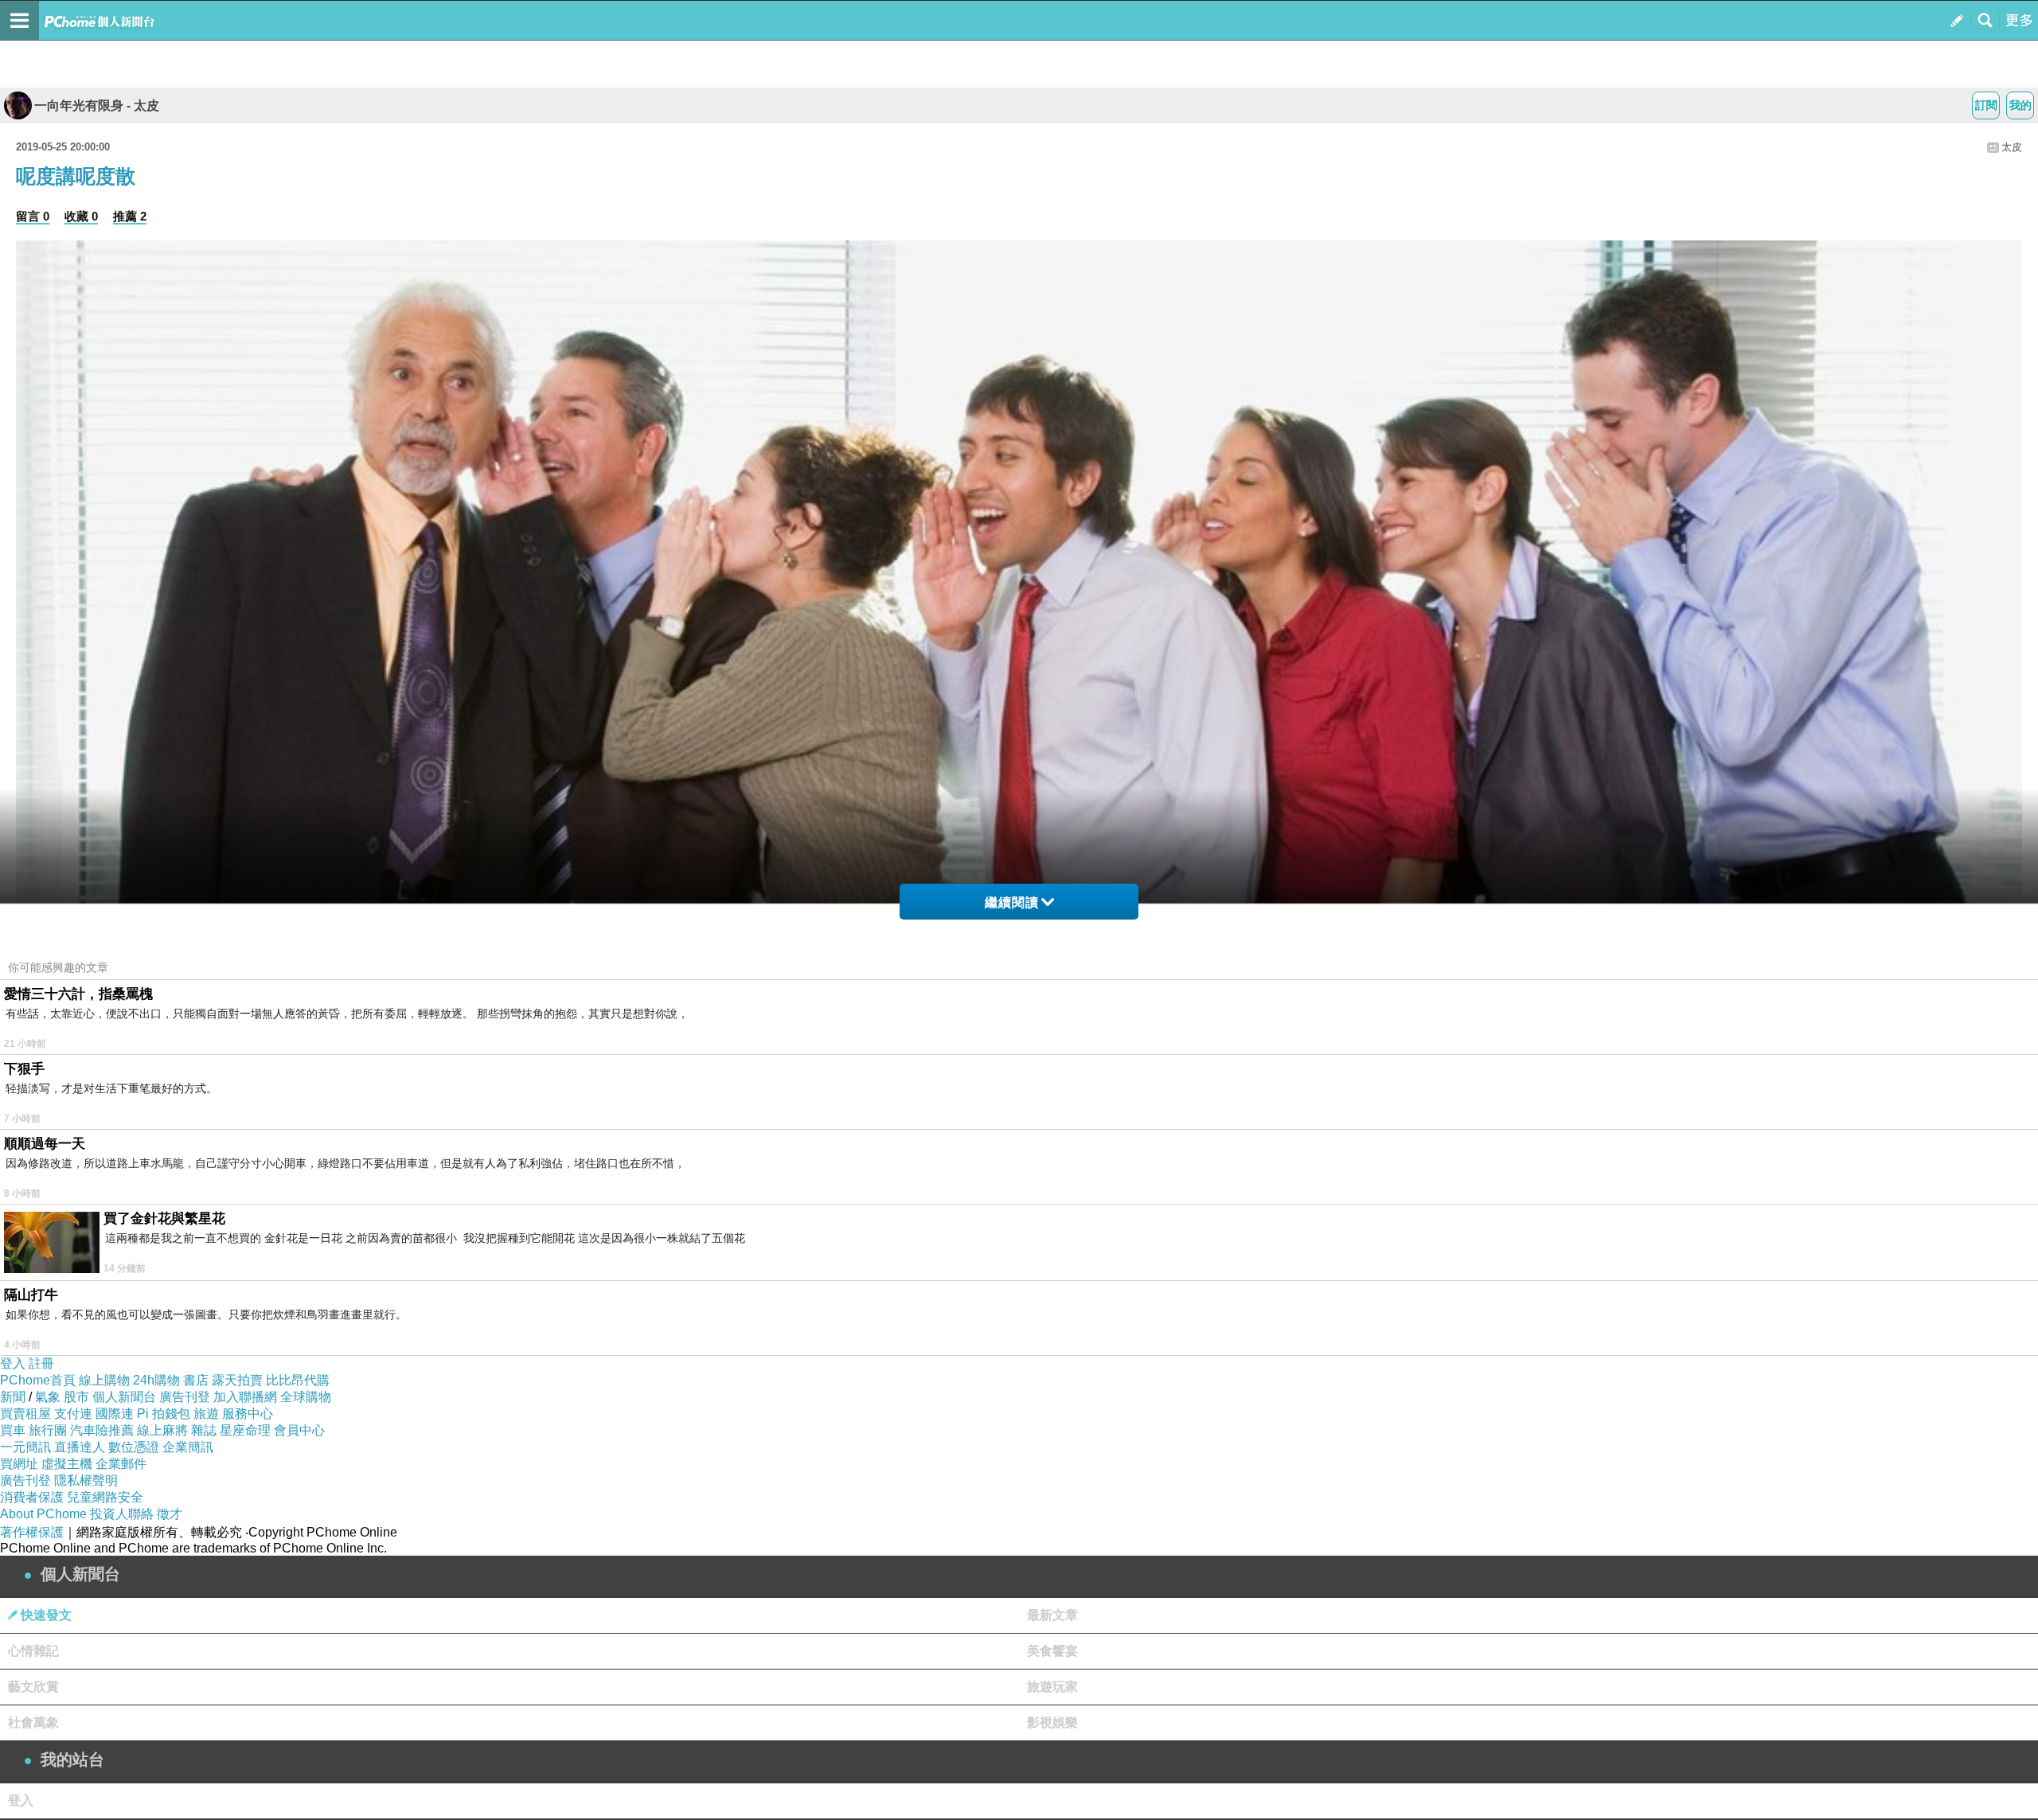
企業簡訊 (188, 1447)
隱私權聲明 (86, 1480)
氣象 (48, 1397)
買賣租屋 (25, 1414)
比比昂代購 (298, 1380)
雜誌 (204, 1430)
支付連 (73, 1414)
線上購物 (104, 1380)
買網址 (19, 1464)
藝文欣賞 (33, 1687)
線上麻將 (162, 1430)
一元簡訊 (25, 1447)
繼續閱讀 (1012, 902)
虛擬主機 (67, 1464)
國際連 (115, 1414)
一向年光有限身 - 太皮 (97, 105)
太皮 (2012, 147)
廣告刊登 (185, 1397)
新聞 (13, 1397)
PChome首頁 (38, 1380)
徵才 (170, 1514)
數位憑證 (134, 1447)
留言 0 (33, 216)
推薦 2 (130, 216)
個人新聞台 (124, 1397)
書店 (196, 1380)
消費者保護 (32, 1497)
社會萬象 (33, 1722)
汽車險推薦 (102, 1430)
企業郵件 (121, 1464)
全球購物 (306, 1397)
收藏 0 (81, 216)
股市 (76, 1397)
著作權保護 (32, 1532)
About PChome (43, 1514)
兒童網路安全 (105, 1497)
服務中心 (248, 1414)
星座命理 (245, 1430)
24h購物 (156, 1380)
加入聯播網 (245, 1397)
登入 (13, 1363)
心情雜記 (33, 1651)
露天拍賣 (237, 1380)
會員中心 (299, 1430)
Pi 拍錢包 (164, 1414)
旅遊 (206, 1414)
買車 (13, 1430)
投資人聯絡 (122, 1514)
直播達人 (80, 1447)
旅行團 (48, 1430)
